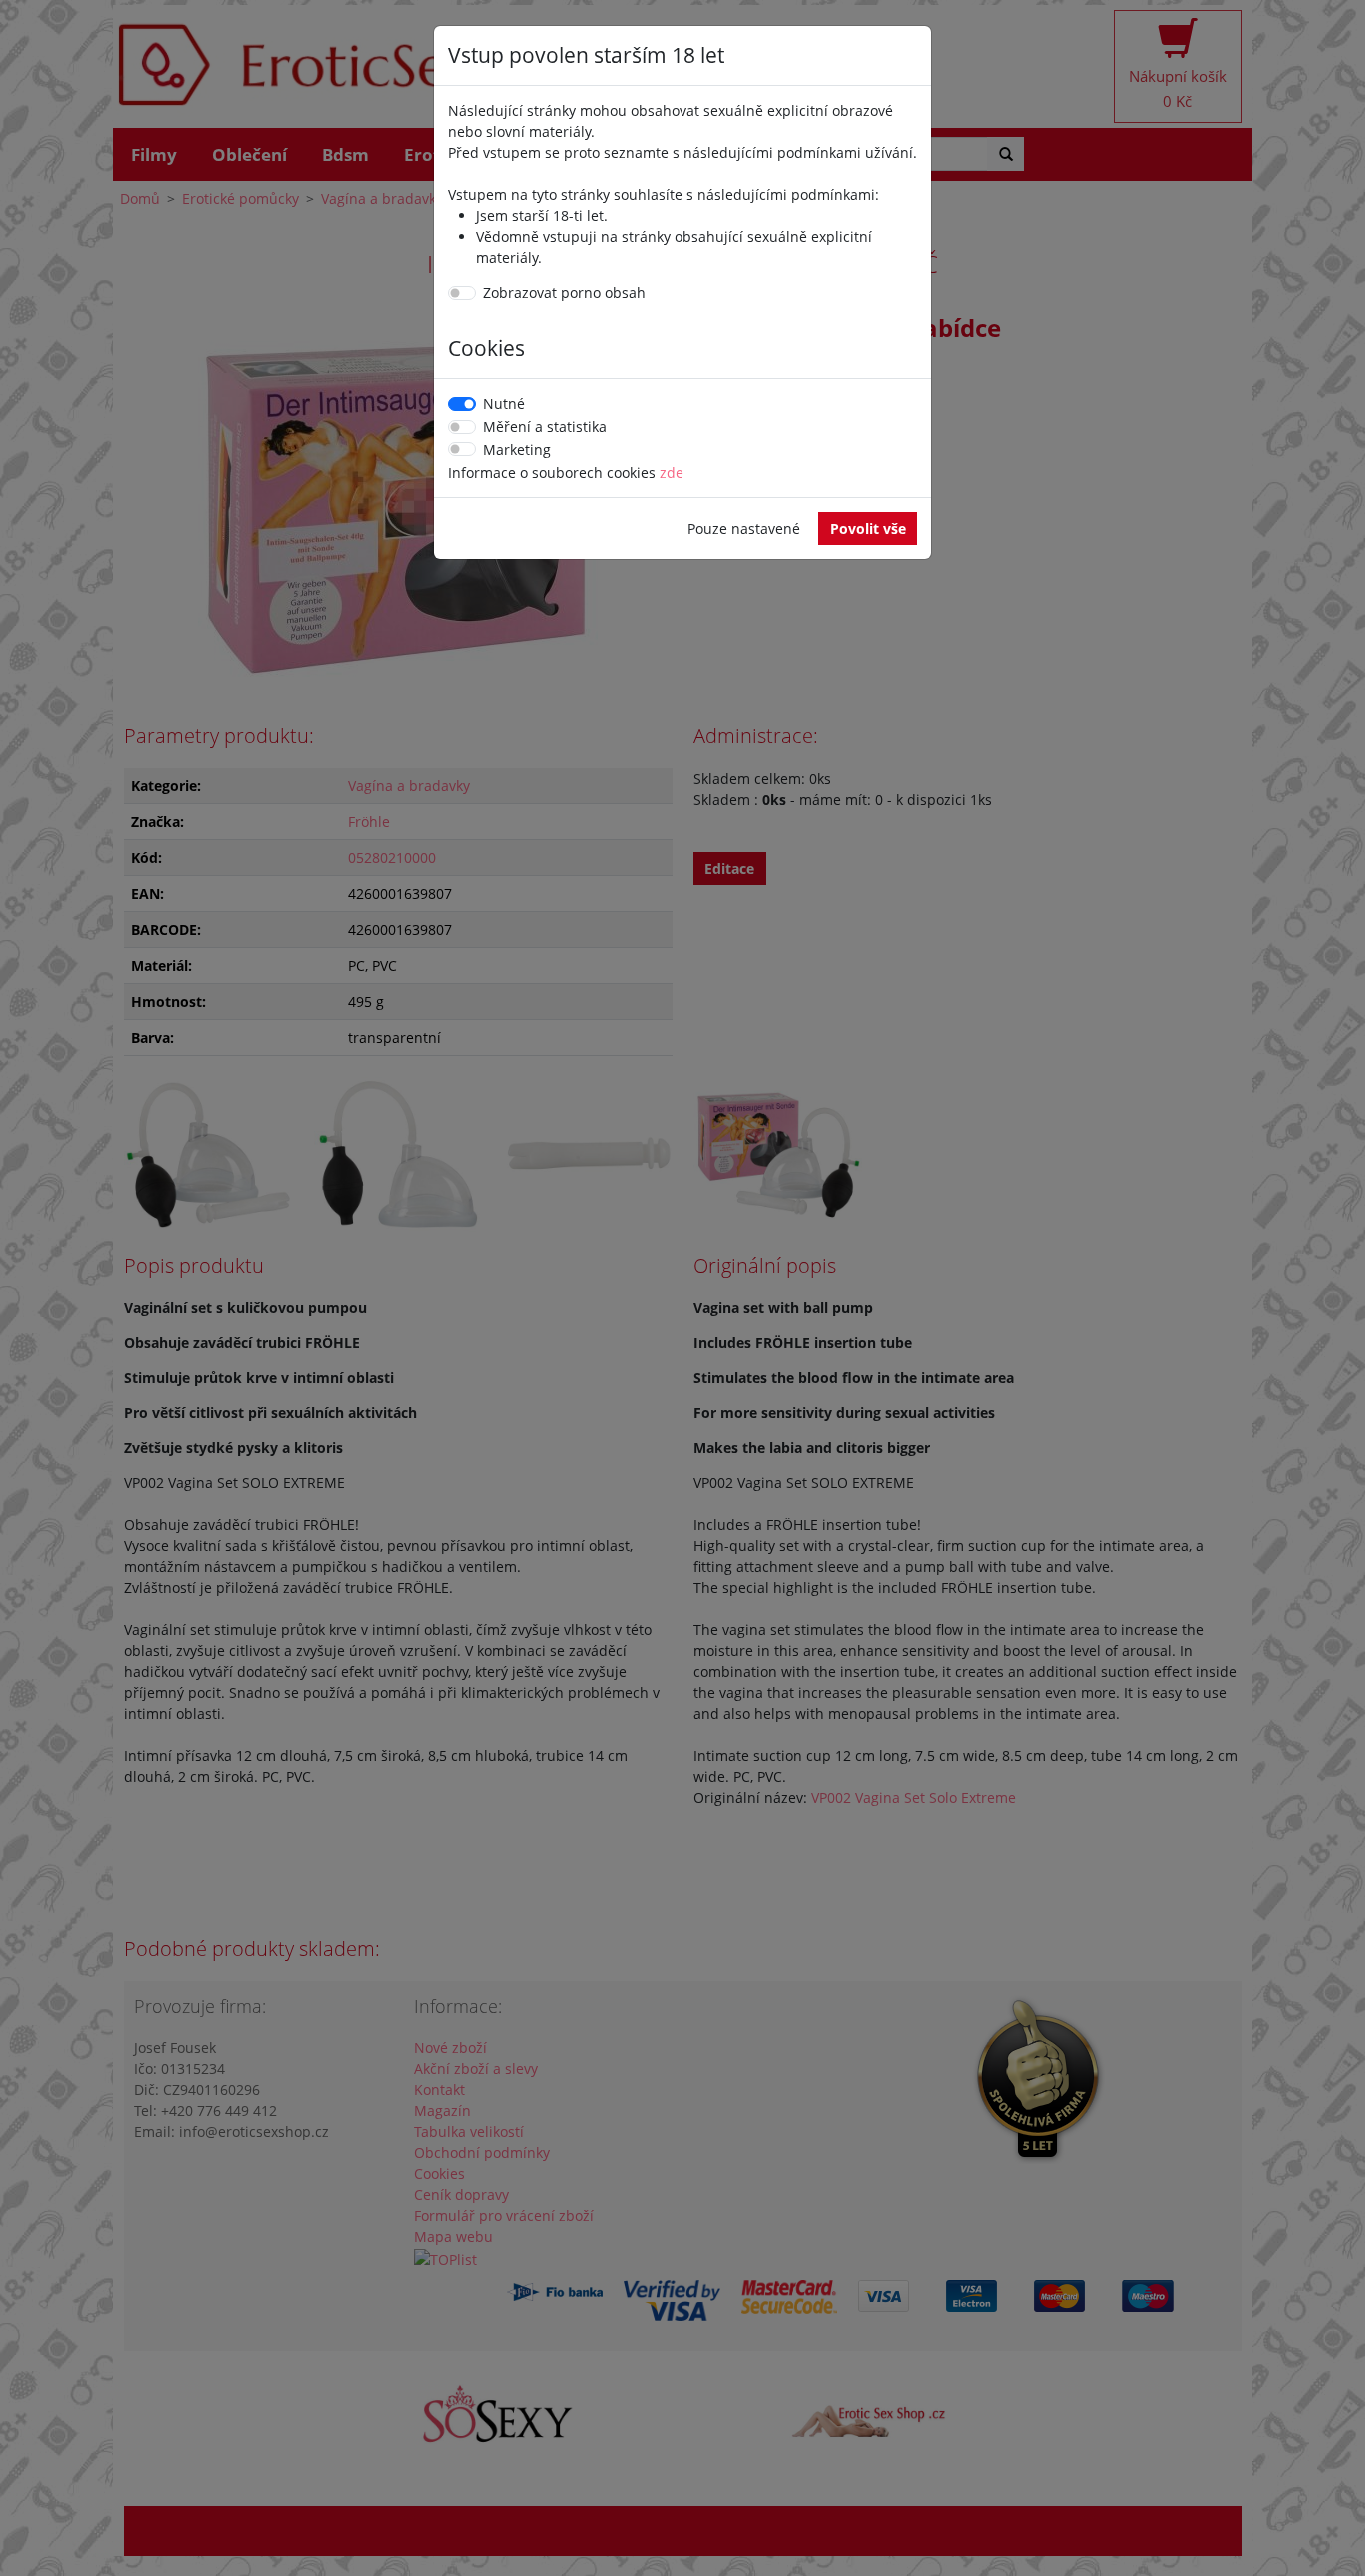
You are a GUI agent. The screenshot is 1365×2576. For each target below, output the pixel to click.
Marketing (517, 449)
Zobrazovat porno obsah (564, 292)
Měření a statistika (545, 426)
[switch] (462, 293)
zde (672, 472)
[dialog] (682, 1288)
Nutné (504, 403)
